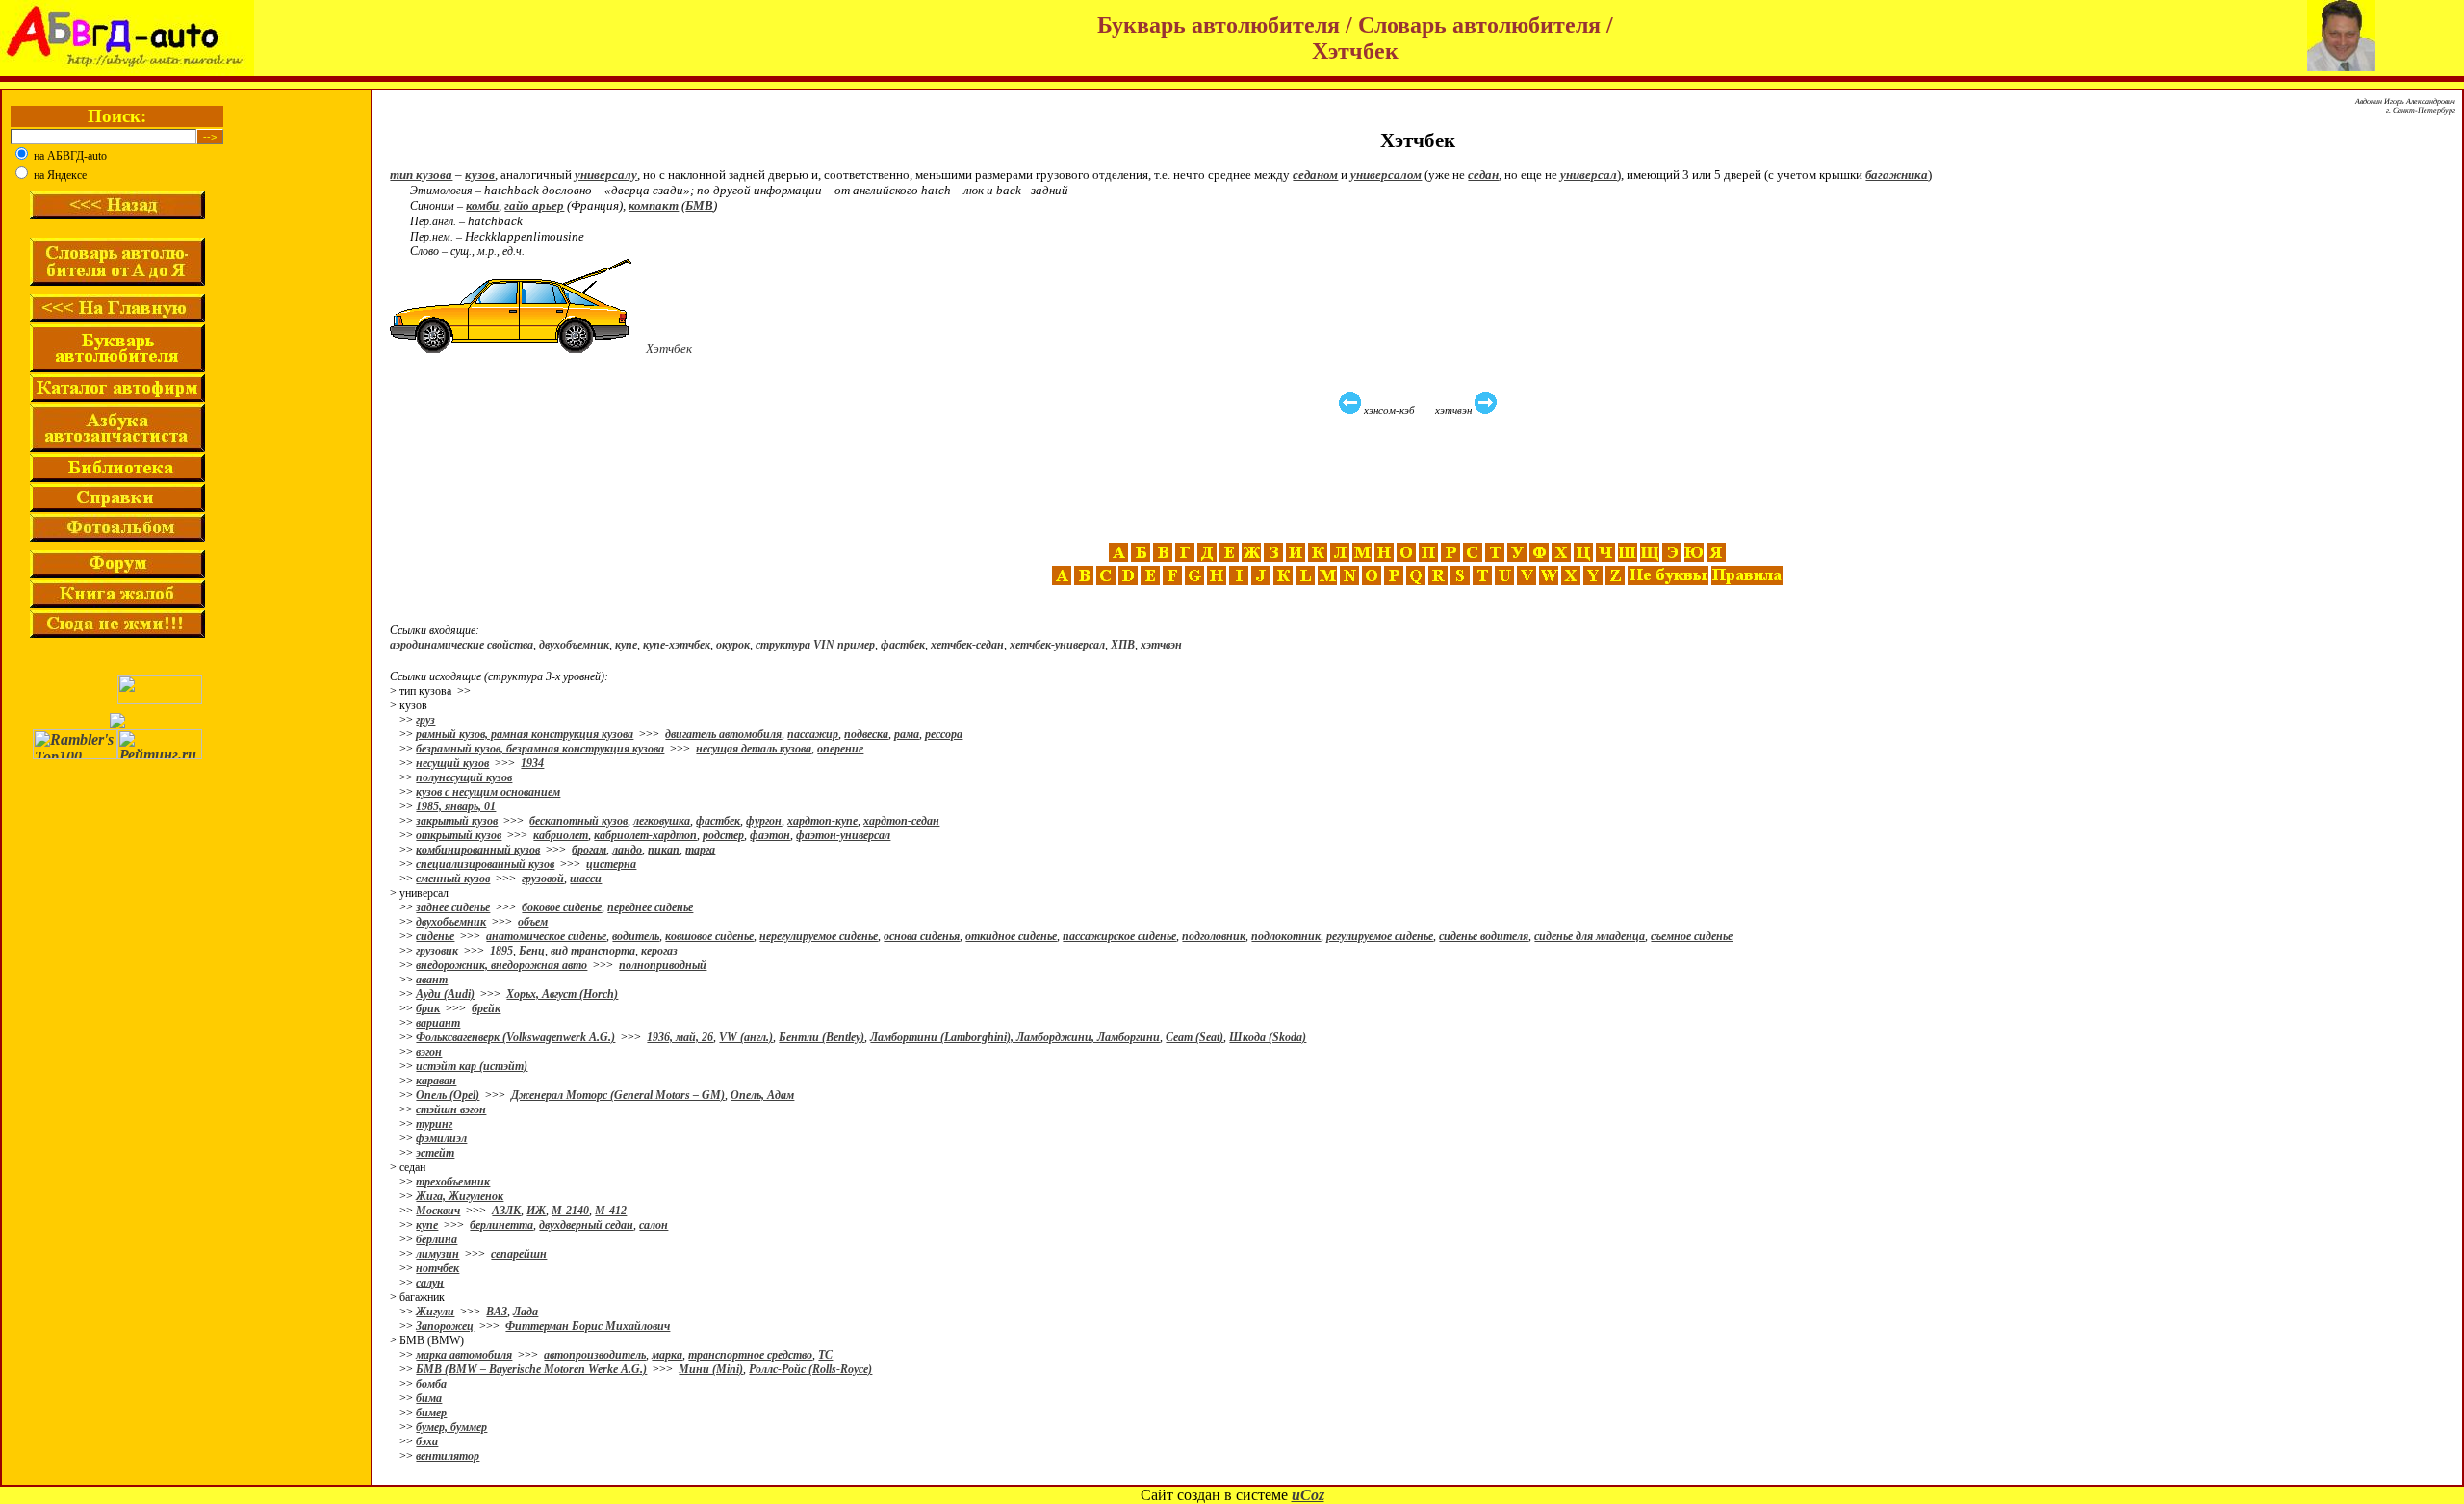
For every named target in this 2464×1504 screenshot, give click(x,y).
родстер (723, 835)
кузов (480, 175)
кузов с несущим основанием (488, 792)
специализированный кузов (485, 864)
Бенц (532, 951)
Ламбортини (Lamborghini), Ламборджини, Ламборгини (1015, 1037)
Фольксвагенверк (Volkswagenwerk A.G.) (515, 1037)
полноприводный (663, 965)
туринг (434, 1124)
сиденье (435, 936)
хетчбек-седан (967, 645)
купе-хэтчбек (677, 645)
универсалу (606, 175)
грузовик (437, 951)
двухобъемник (574, 645)
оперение (840, 749)
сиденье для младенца (1590, 936)
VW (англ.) (746, 1037)
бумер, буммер (451, 1427)
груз (425, 720)
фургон (764, 821)
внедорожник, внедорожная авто (501, 965)
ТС (825, 1355)
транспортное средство (750, 1355)
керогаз (659, 951)
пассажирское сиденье (1119, 936)
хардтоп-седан (901, 821)
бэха (427, 1441)
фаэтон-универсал (843, 835)
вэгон (429, 1052)
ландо (627, 850)
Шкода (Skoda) (1268, 1037)
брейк (486, 1008)
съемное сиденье (1692, 936)
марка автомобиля (464, 1355)
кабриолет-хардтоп (645, 835)
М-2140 (570, 1211)
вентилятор (448, 1456)
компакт (654, 205)
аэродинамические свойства (462, 645)
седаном (1315, 175)
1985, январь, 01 (456, 806)
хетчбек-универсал (1057, 645)
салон (654, 1225)
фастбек (903, 645)
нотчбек (437, 1268)
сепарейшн (519, 1254)
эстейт (435, 1153)
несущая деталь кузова (754, 749)
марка (667, 1355)
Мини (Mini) (711, 1369)
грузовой (543, 879)
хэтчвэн (1161, 645)
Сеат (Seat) (1194, 1037)
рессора (944, 734)
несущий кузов (452, 763)
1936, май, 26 (680, 1037)
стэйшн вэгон (451, 1109)
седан (1483, 175)
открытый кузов (459, 835)
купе (626, 645)
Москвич (438, 1211)
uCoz (1308, 1495)
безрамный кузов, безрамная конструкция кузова (540, 749)
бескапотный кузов (578, 821)
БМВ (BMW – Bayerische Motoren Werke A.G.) (531, 1369)
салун (430, 1283)
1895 (501, 951)
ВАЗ (497, 1312)
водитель (636, 936)
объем (533, 922)
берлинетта (501, 1225)
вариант (438, 1023)
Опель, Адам (762, 1095)
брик (428, 1008)
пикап (664, 850)
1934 (532, 763)
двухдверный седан (586, 1225)
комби (482, 205)
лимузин (437, 1254)
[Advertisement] (1420, 479)
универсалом (1386, 175)
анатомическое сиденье (546, 936)
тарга (700, 850)
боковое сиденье (562, 907)
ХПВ (1123, 645)
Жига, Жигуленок (460, 1196)
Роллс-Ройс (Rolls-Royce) (810, 1369)
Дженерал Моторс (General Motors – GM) (618, 1095)
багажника (1897, 175)
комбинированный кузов (478, 850)
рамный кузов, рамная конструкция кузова (525, 734)
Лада (526, 1312)
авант (432, 980)
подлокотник (1286, 936)
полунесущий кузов (464, 777)
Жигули (435, 1312)
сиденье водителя (1484, 936)
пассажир (813, 734)
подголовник (1214, 936)
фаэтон (770, 835)
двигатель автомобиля (723, 734)
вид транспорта (593, 951)
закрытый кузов (457, 821)
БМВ (699, 205)
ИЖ (536, 1211)
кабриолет (561, 835)
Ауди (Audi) (445, 994)
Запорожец (445, 1326)
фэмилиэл (441, 1138)
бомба (431, 1384)
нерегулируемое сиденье (819, 936)
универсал (1589, 175)
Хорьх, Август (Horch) (562, 994)
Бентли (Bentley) (821, 1037)
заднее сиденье (453, 907)
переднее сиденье (650, 907)
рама (907, 734)
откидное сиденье (1011, 936)
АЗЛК (506, 1211)
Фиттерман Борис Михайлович (588, 1326)
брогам (589, 850)
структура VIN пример (815, 645)
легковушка (662, 821)
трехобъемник (453, 1182)
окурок (733, 645)
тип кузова (421, 175)
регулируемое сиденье (1380, 936)
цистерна (611, 864)
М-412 (611, 1211)
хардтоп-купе (822, 821)
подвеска (866, 734)
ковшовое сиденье (709, 936)
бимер (431, 1413)
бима (429, 1398)
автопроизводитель (595, 1355)
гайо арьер (534, 205)
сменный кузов (453, 879)
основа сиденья (922, 936)
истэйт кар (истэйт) (472, 1066)
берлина (436, 1239)
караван (436, 1081)
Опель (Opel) (448, 1095)
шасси (586, 879)
